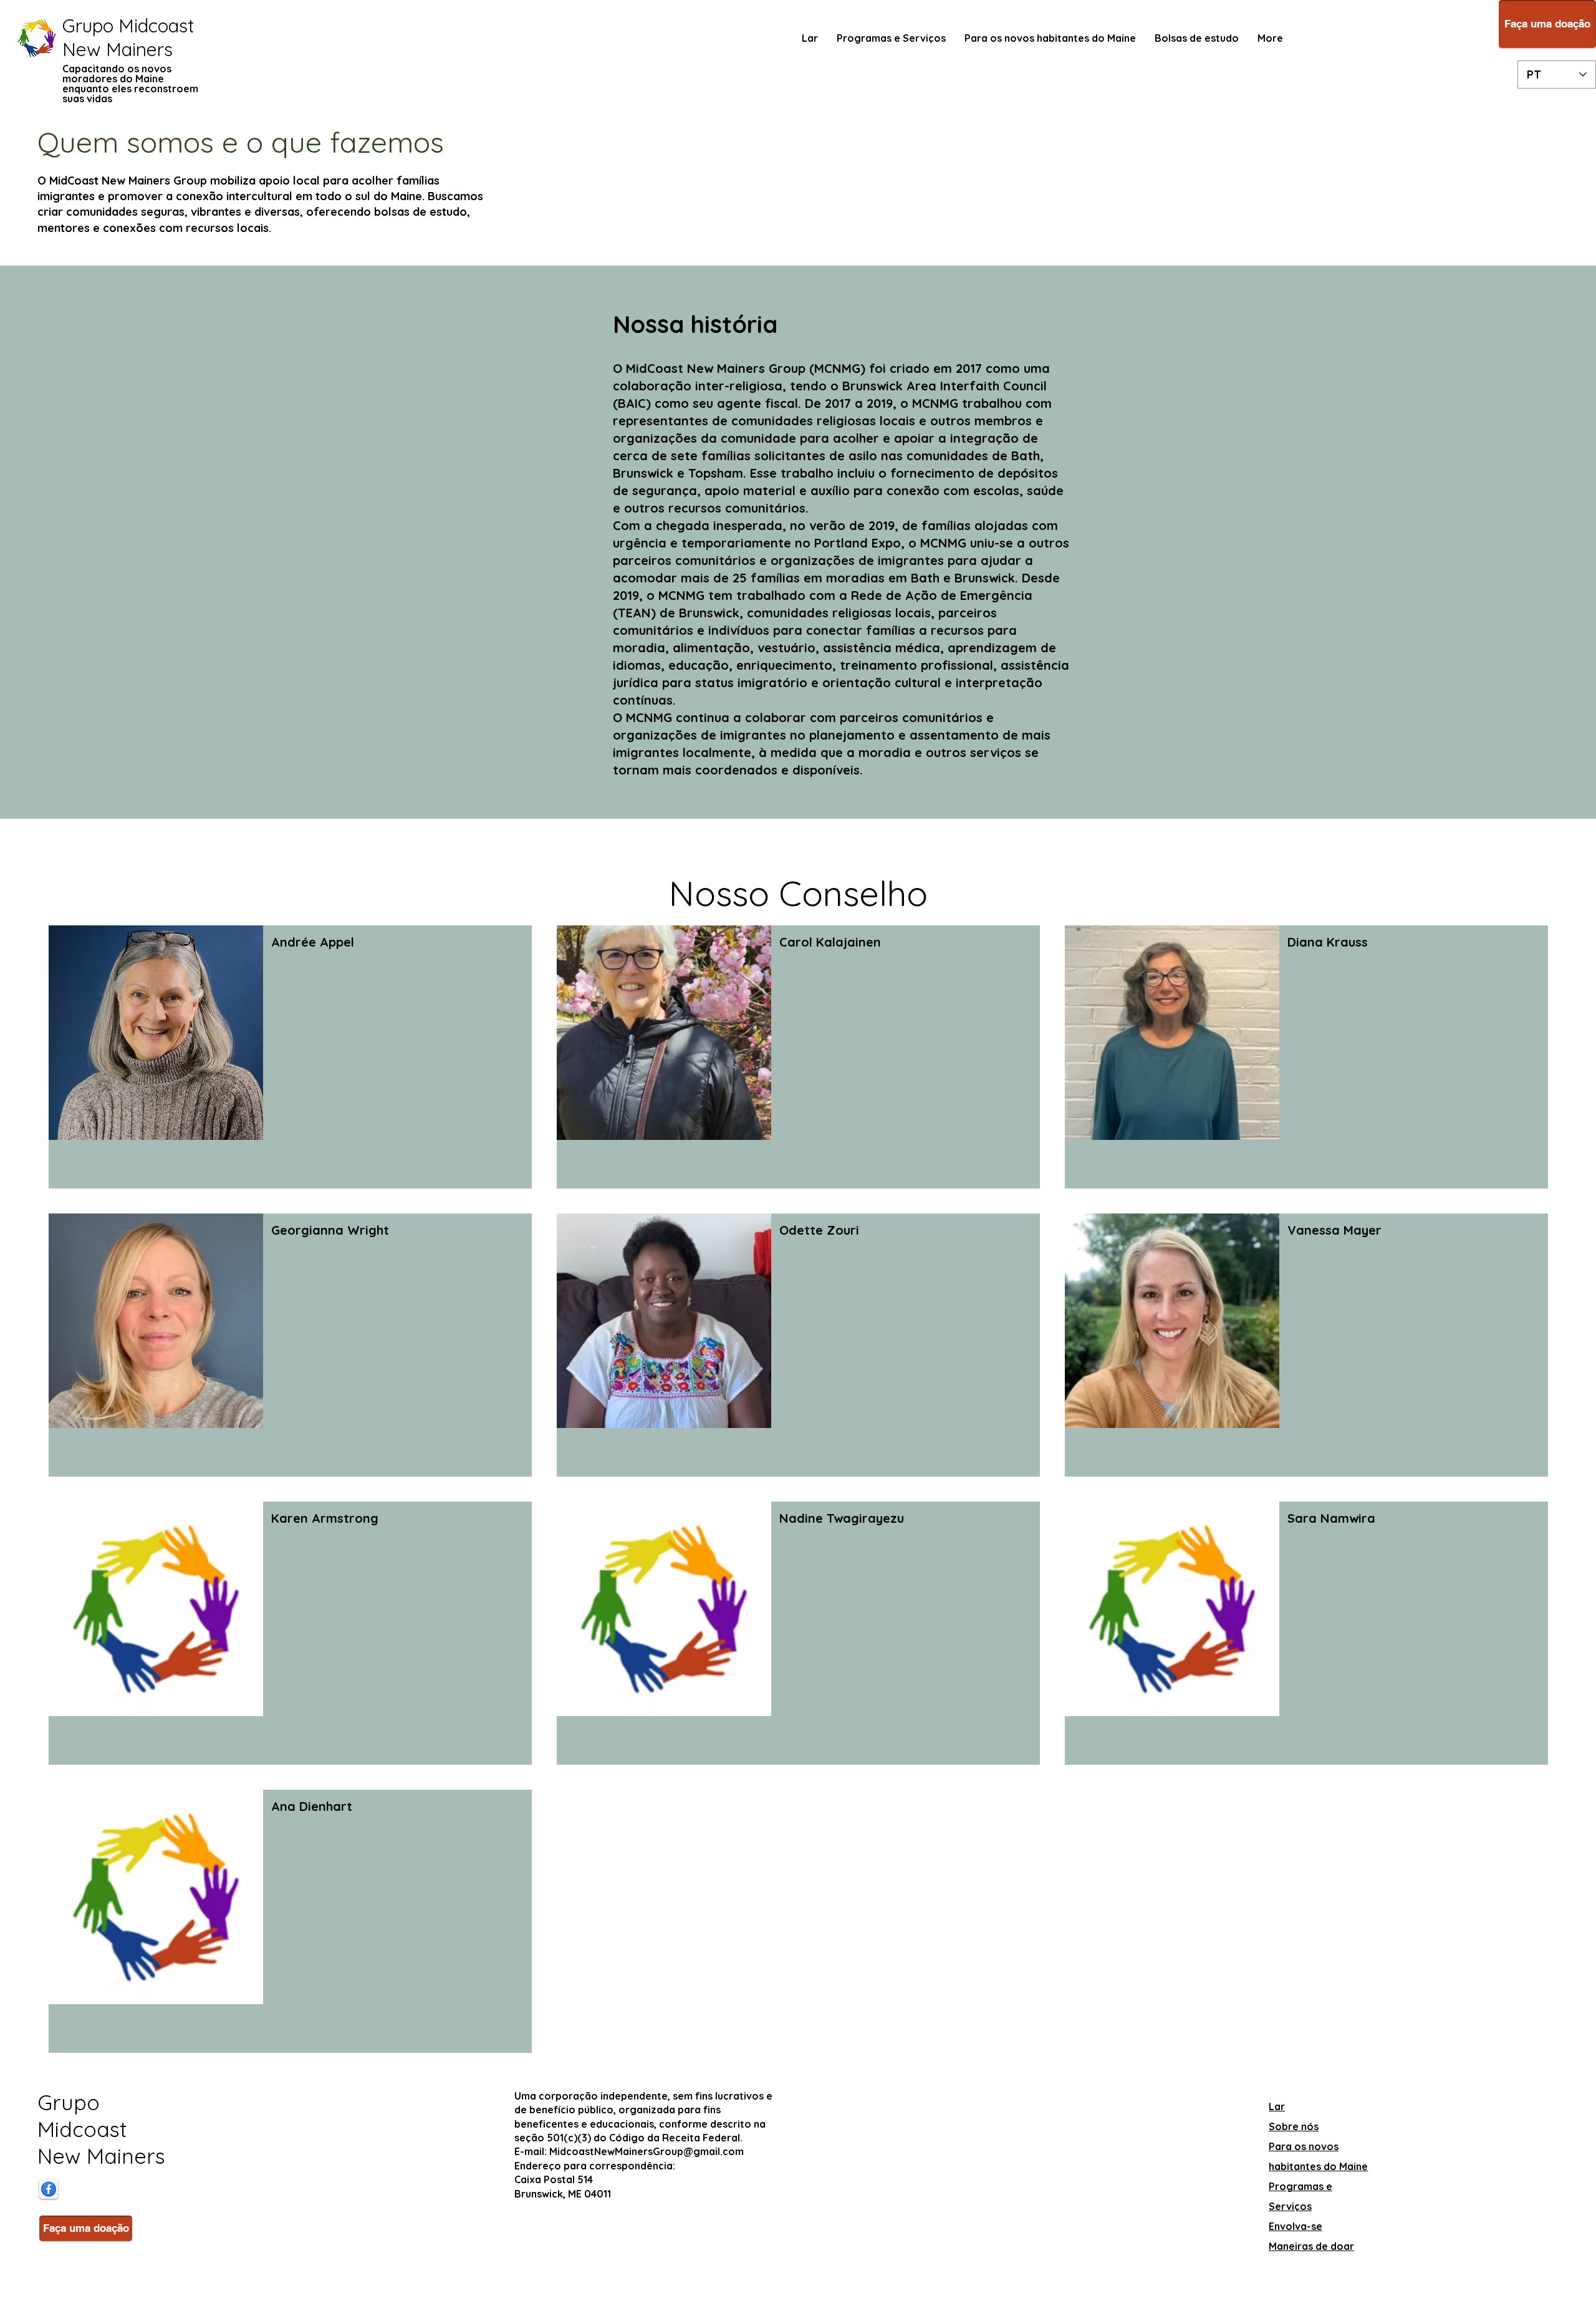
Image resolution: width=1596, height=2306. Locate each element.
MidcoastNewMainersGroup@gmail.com (647, 2151)
